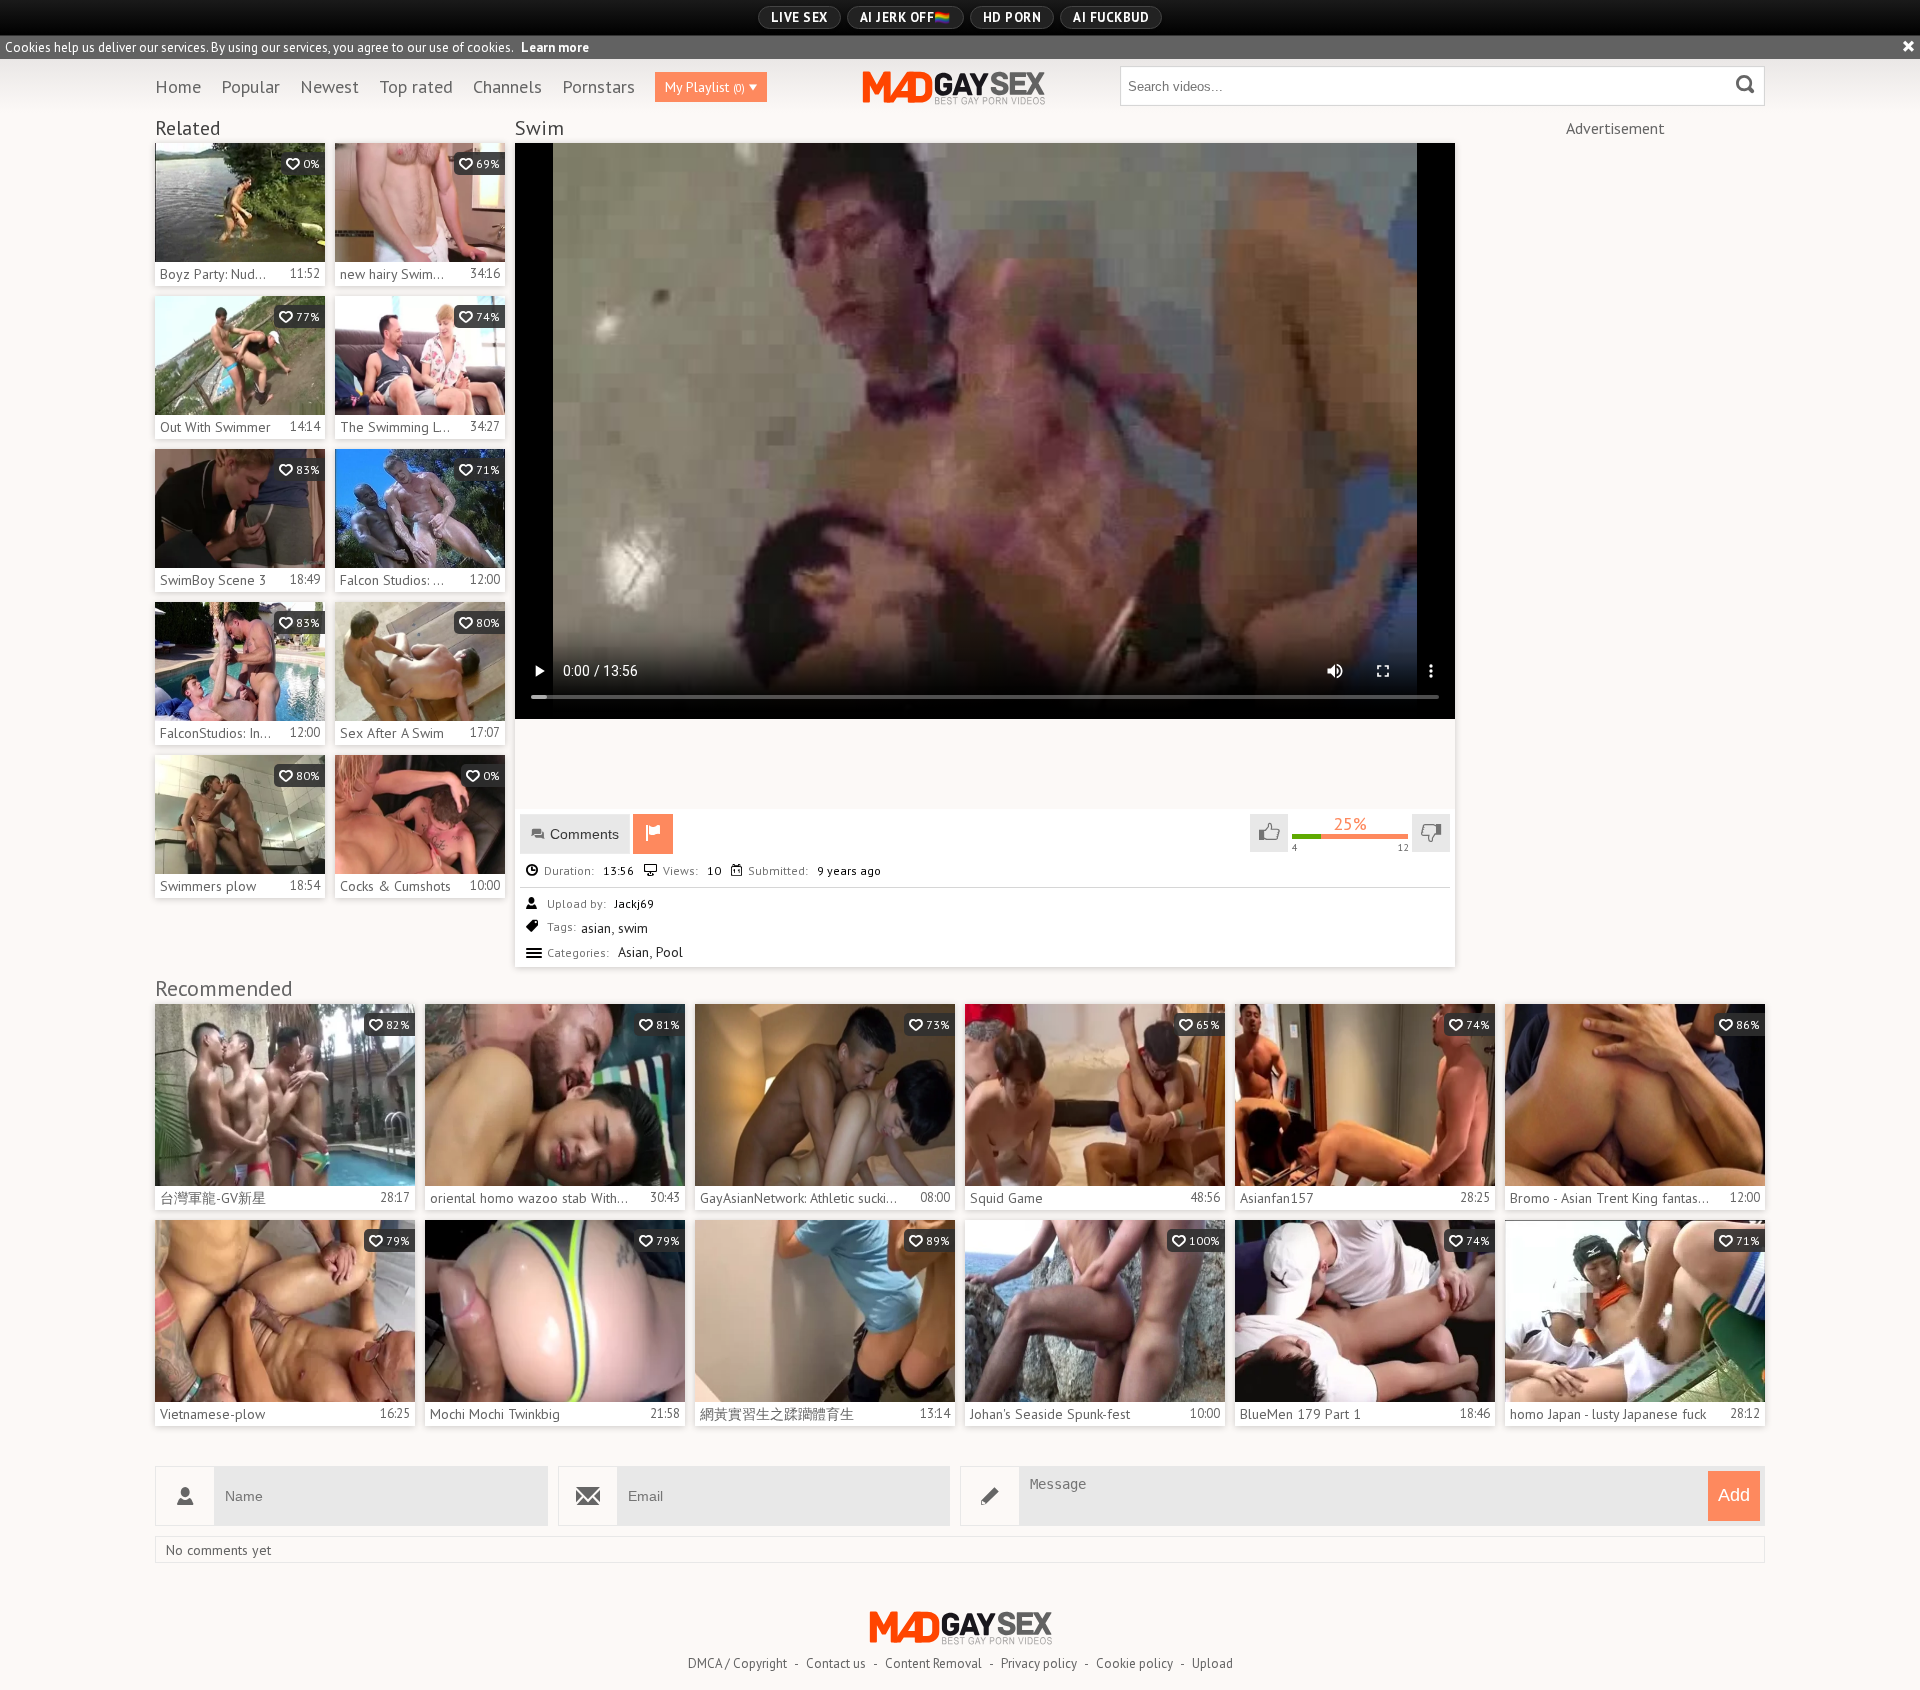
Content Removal (933, 1663)
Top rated (416, 86)
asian (596, 928)
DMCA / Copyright (737, 1663)
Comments (584, 834)
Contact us (836, 1663)
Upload (1212, 1663)
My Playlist (705, 87)
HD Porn (1012, 17)
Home (178, 86)
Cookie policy (1134, 1663)
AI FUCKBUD (1111, 17)
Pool (669, 952)
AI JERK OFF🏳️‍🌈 (905, 17)
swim (633, 928)
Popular (250, 86)
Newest (329, 86)
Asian (633, 952)
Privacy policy (1039, 1663)
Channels (507, 86)
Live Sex (799, 17)
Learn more (555, 47)
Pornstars (598, 86)
